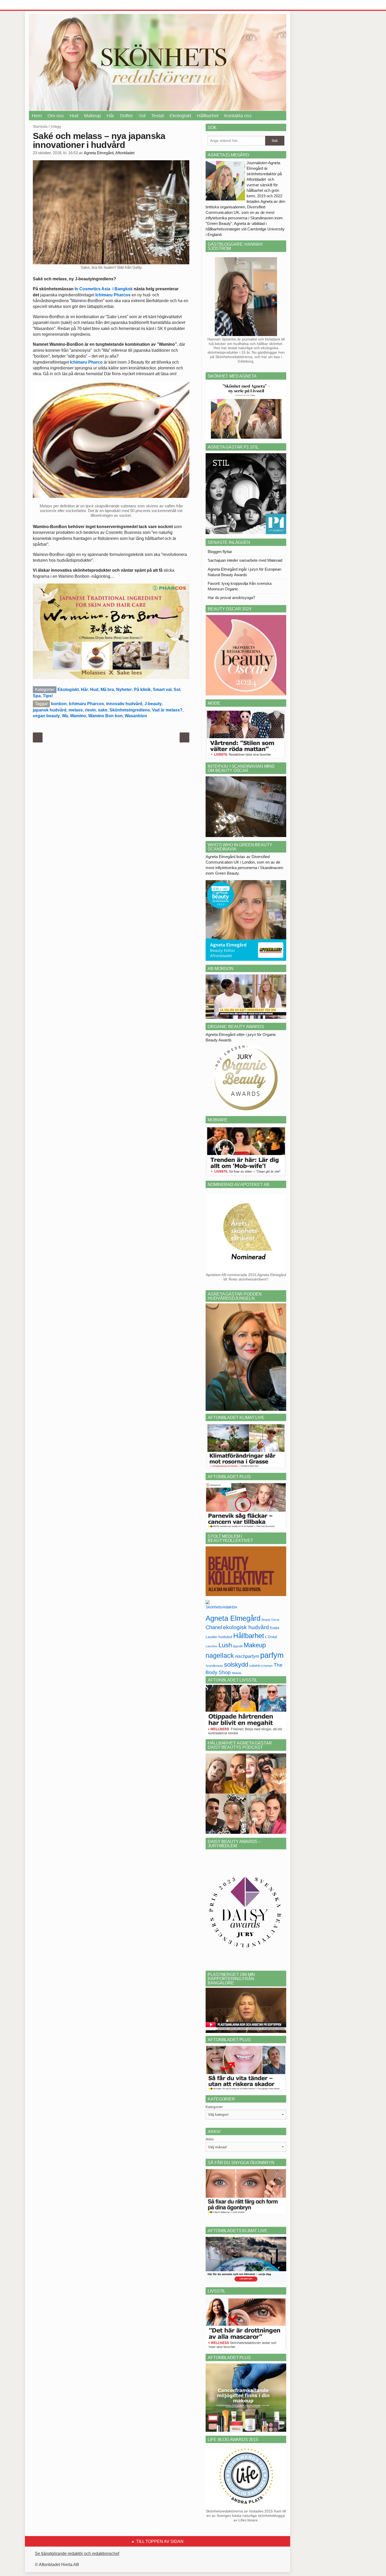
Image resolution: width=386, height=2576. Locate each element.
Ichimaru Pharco (86, 362)
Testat (158, 116)
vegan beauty (46, 716)
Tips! (48, 696)
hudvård (225, 1637)
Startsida (40, 126)
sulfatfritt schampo (261, 1666)
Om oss (56, 116)
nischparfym (247, 1656)
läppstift (238, 1646)
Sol (142, 116)
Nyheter (124, 690)
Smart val (162, 690)
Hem (37, 116)
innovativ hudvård (124, 704)
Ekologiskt (180, 116)
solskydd (236, 1665)
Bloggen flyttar (220, 552)
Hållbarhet (208, 116)
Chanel (214, 1627)
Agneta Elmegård (233, 1618)
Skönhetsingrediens (130, 710)
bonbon (59, 704)
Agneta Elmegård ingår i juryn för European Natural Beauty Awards (244, 572)
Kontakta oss (238, 116)
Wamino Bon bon (105, 716)
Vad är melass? (167, 710)
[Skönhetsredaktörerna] (221, 1606)
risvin (90, 710)
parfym (272, 1655)
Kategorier (214, 2107)
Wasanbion (136, 716)
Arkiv (210, 2139)
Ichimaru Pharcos (112, 295)
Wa (65, 716)
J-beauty (153, 704)
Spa (37, 696)
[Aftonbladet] (49, 5)
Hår (110, 116)
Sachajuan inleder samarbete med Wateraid (245, 560)
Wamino (78, 716)
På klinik (142, 690)
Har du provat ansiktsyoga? (231, 598)
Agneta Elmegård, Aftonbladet (109, 153)
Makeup (92, 116)
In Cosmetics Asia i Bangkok (104, 289)
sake (103, 710)
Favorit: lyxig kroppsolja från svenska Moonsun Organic (240, 586)
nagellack (220, 1656)
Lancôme (212, 1646)
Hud (74, 116)
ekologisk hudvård (246, 1627)
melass (76, 710)
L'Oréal (271, 1637)
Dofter (126, 116)
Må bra (107, 690)
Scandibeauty (214, 1666)
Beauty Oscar (270, 1620)
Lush (225, 1645)
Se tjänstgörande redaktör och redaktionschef (77, 2554)
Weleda (237, 1673)
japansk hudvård (50, 710)
